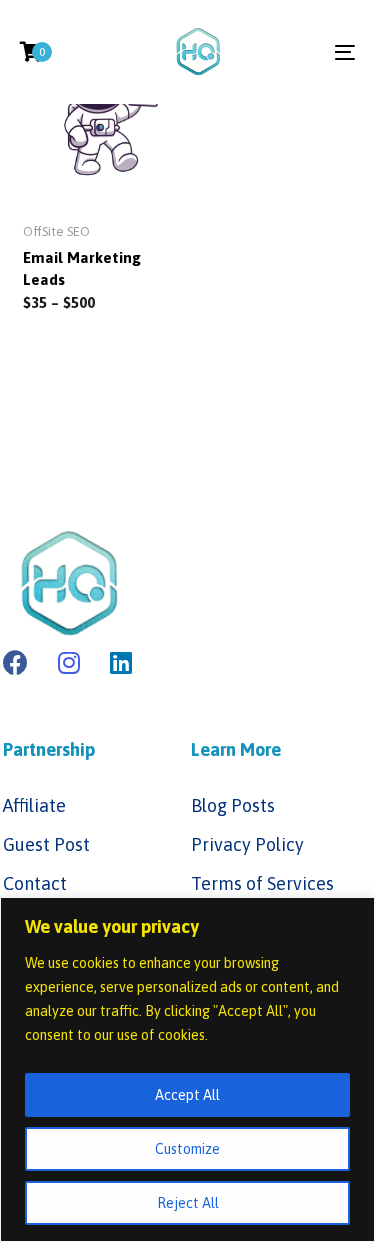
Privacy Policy (247, 844)
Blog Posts (233, 805)
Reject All (188, 1203)
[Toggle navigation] (299, 52)
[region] (187, 1069)
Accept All (187, 1095)
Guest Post (46, 844)
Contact (35, 883)
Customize (187, 1149)
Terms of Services (262, 883)
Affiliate (34, 805)
